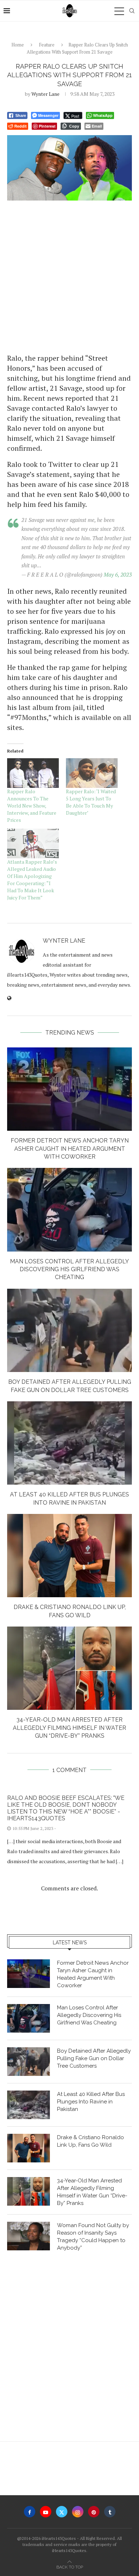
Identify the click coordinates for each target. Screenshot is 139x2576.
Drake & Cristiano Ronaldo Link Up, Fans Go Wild (91, 2141)
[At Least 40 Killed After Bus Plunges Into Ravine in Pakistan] (69, 1443)
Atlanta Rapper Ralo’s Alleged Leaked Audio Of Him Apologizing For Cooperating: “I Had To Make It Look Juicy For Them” (32, 880)
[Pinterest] (94, 2512)
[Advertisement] (69, 276)
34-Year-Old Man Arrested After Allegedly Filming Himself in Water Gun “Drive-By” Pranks (69, 1728)
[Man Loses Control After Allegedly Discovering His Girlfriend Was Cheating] (69, 1210)
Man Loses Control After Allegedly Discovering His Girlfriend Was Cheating (69, 1269)
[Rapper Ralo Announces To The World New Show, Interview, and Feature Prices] (33, 773)
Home (18, 45)
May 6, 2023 (118, 574)
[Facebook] (30, 2512)
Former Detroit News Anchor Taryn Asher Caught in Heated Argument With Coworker (70, 1149)
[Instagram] (78, 2512)
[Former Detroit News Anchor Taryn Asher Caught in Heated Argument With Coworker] (69, 1089)
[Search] (132, 11)
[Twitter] (62, 2512)
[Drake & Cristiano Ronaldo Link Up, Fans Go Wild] (69, 1556)
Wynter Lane (45, 94)
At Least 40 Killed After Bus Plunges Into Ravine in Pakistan (91, 2102)
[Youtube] (46, 2512)
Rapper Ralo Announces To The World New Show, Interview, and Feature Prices (32, 806)
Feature (47, 45)
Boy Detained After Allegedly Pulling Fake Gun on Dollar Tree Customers (94, 2058)
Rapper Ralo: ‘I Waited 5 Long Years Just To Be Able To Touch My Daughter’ (91, 802)
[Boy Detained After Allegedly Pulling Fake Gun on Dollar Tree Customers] (69, 1330)
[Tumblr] (110, 2512)
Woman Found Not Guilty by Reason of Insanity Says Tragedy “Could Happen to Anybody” (93, 2237)
